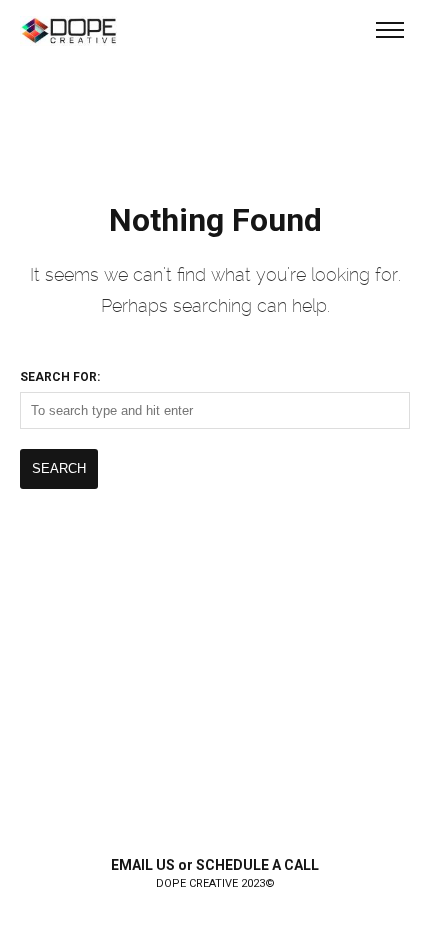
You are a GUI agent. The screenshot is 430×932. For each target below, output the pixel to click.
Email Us (143, 865)
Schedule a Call (257, 865)
